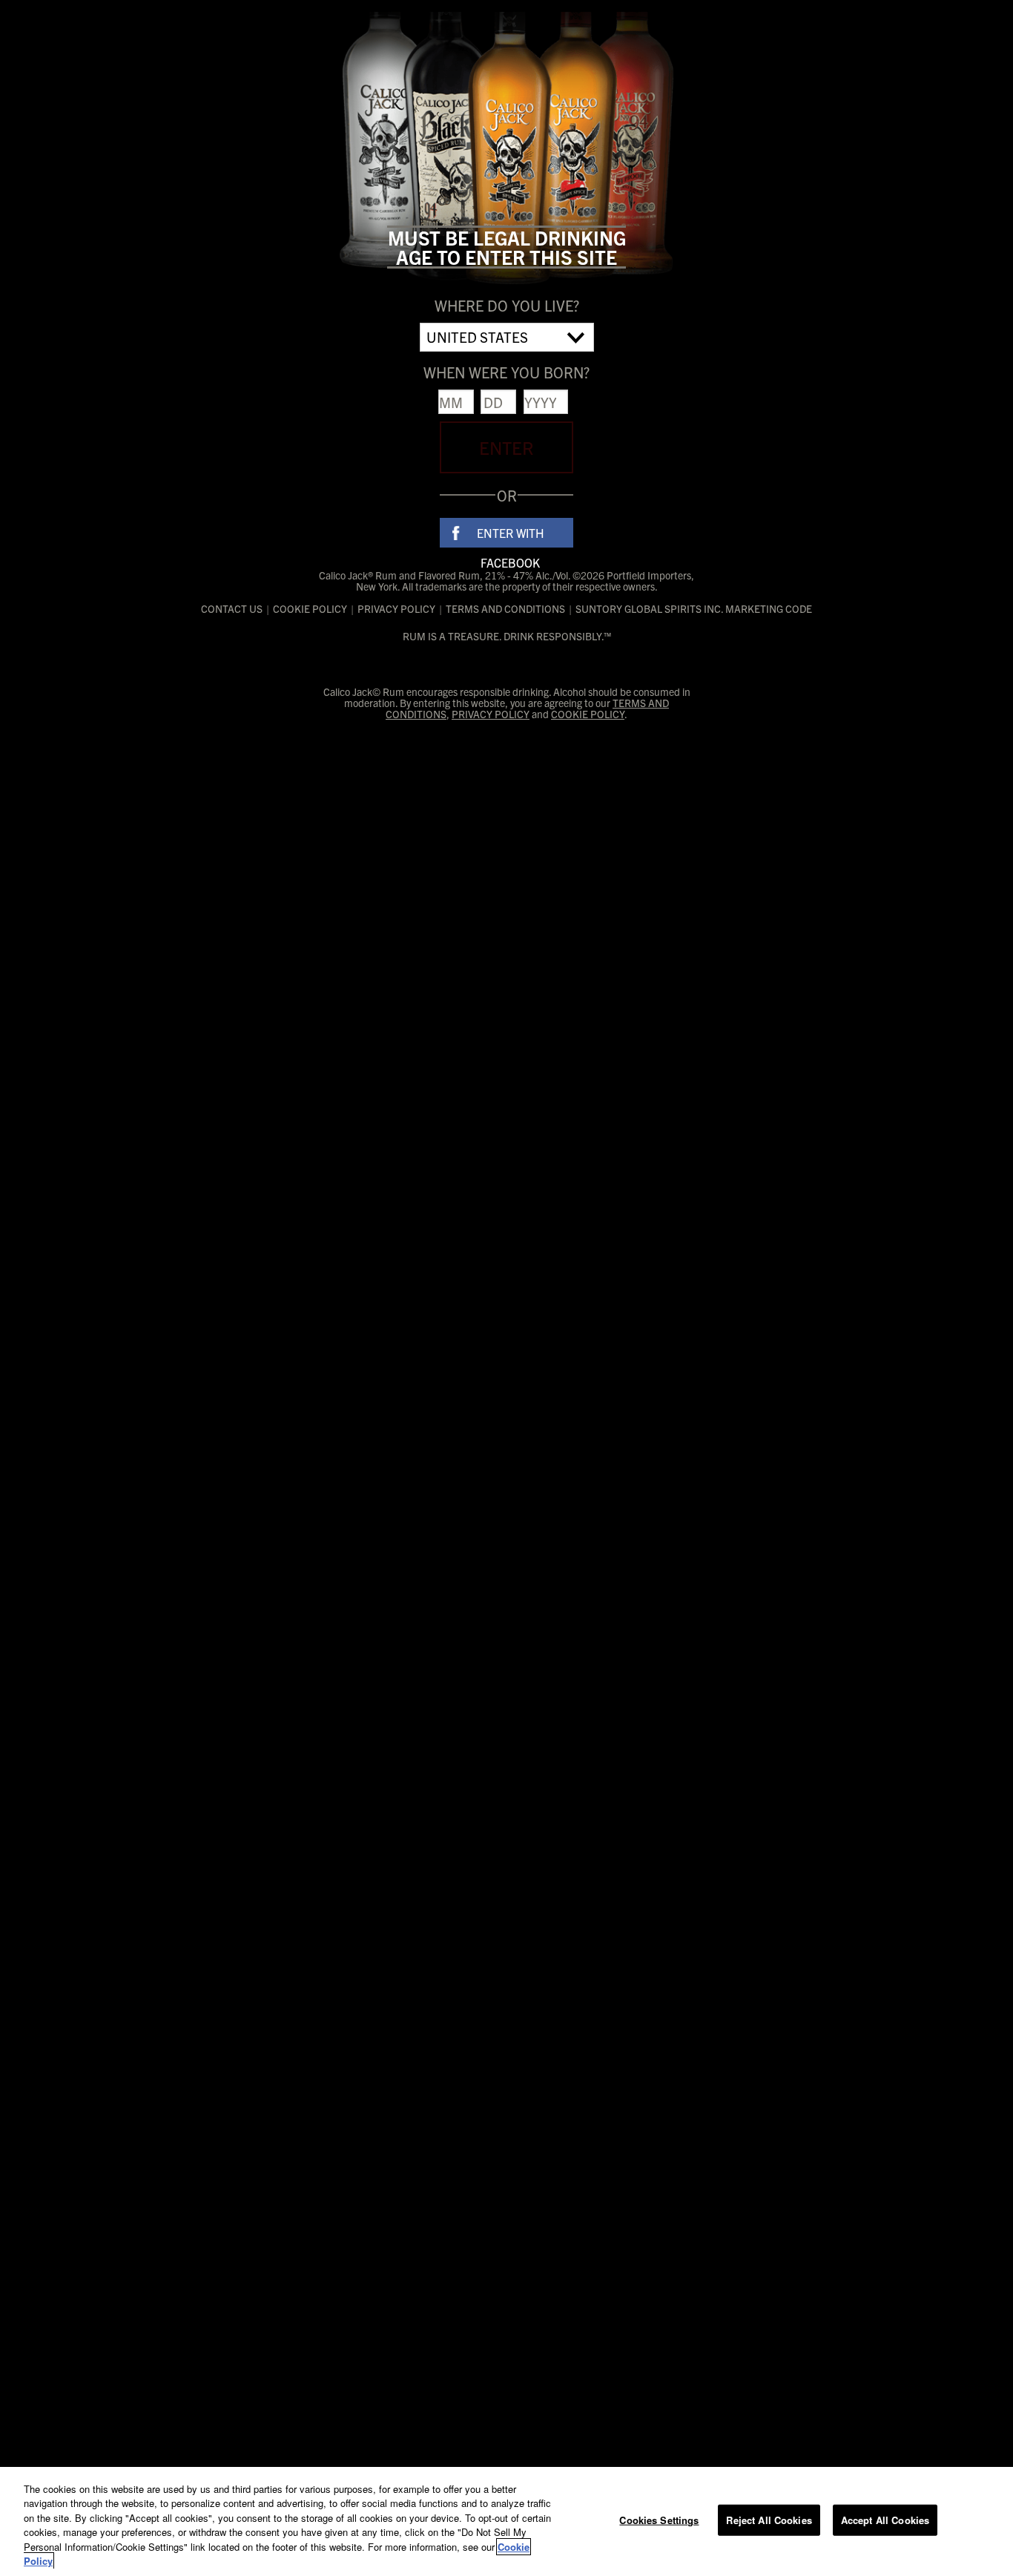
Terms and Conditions (505, 609)
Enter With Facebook (511, 536)
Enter (506, 447)
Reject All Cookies (769, 2520)
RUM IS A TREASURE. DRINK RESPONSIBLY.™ (507, 636)
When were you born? (506, 372)
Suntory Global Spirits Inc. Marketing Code (694, 609)
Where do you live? (507, 305)
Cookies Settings (659, 2520)
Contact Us (232, 609)
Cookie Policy (310, 609)
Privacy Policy (396, 609)
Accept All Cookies (885, 2520)
